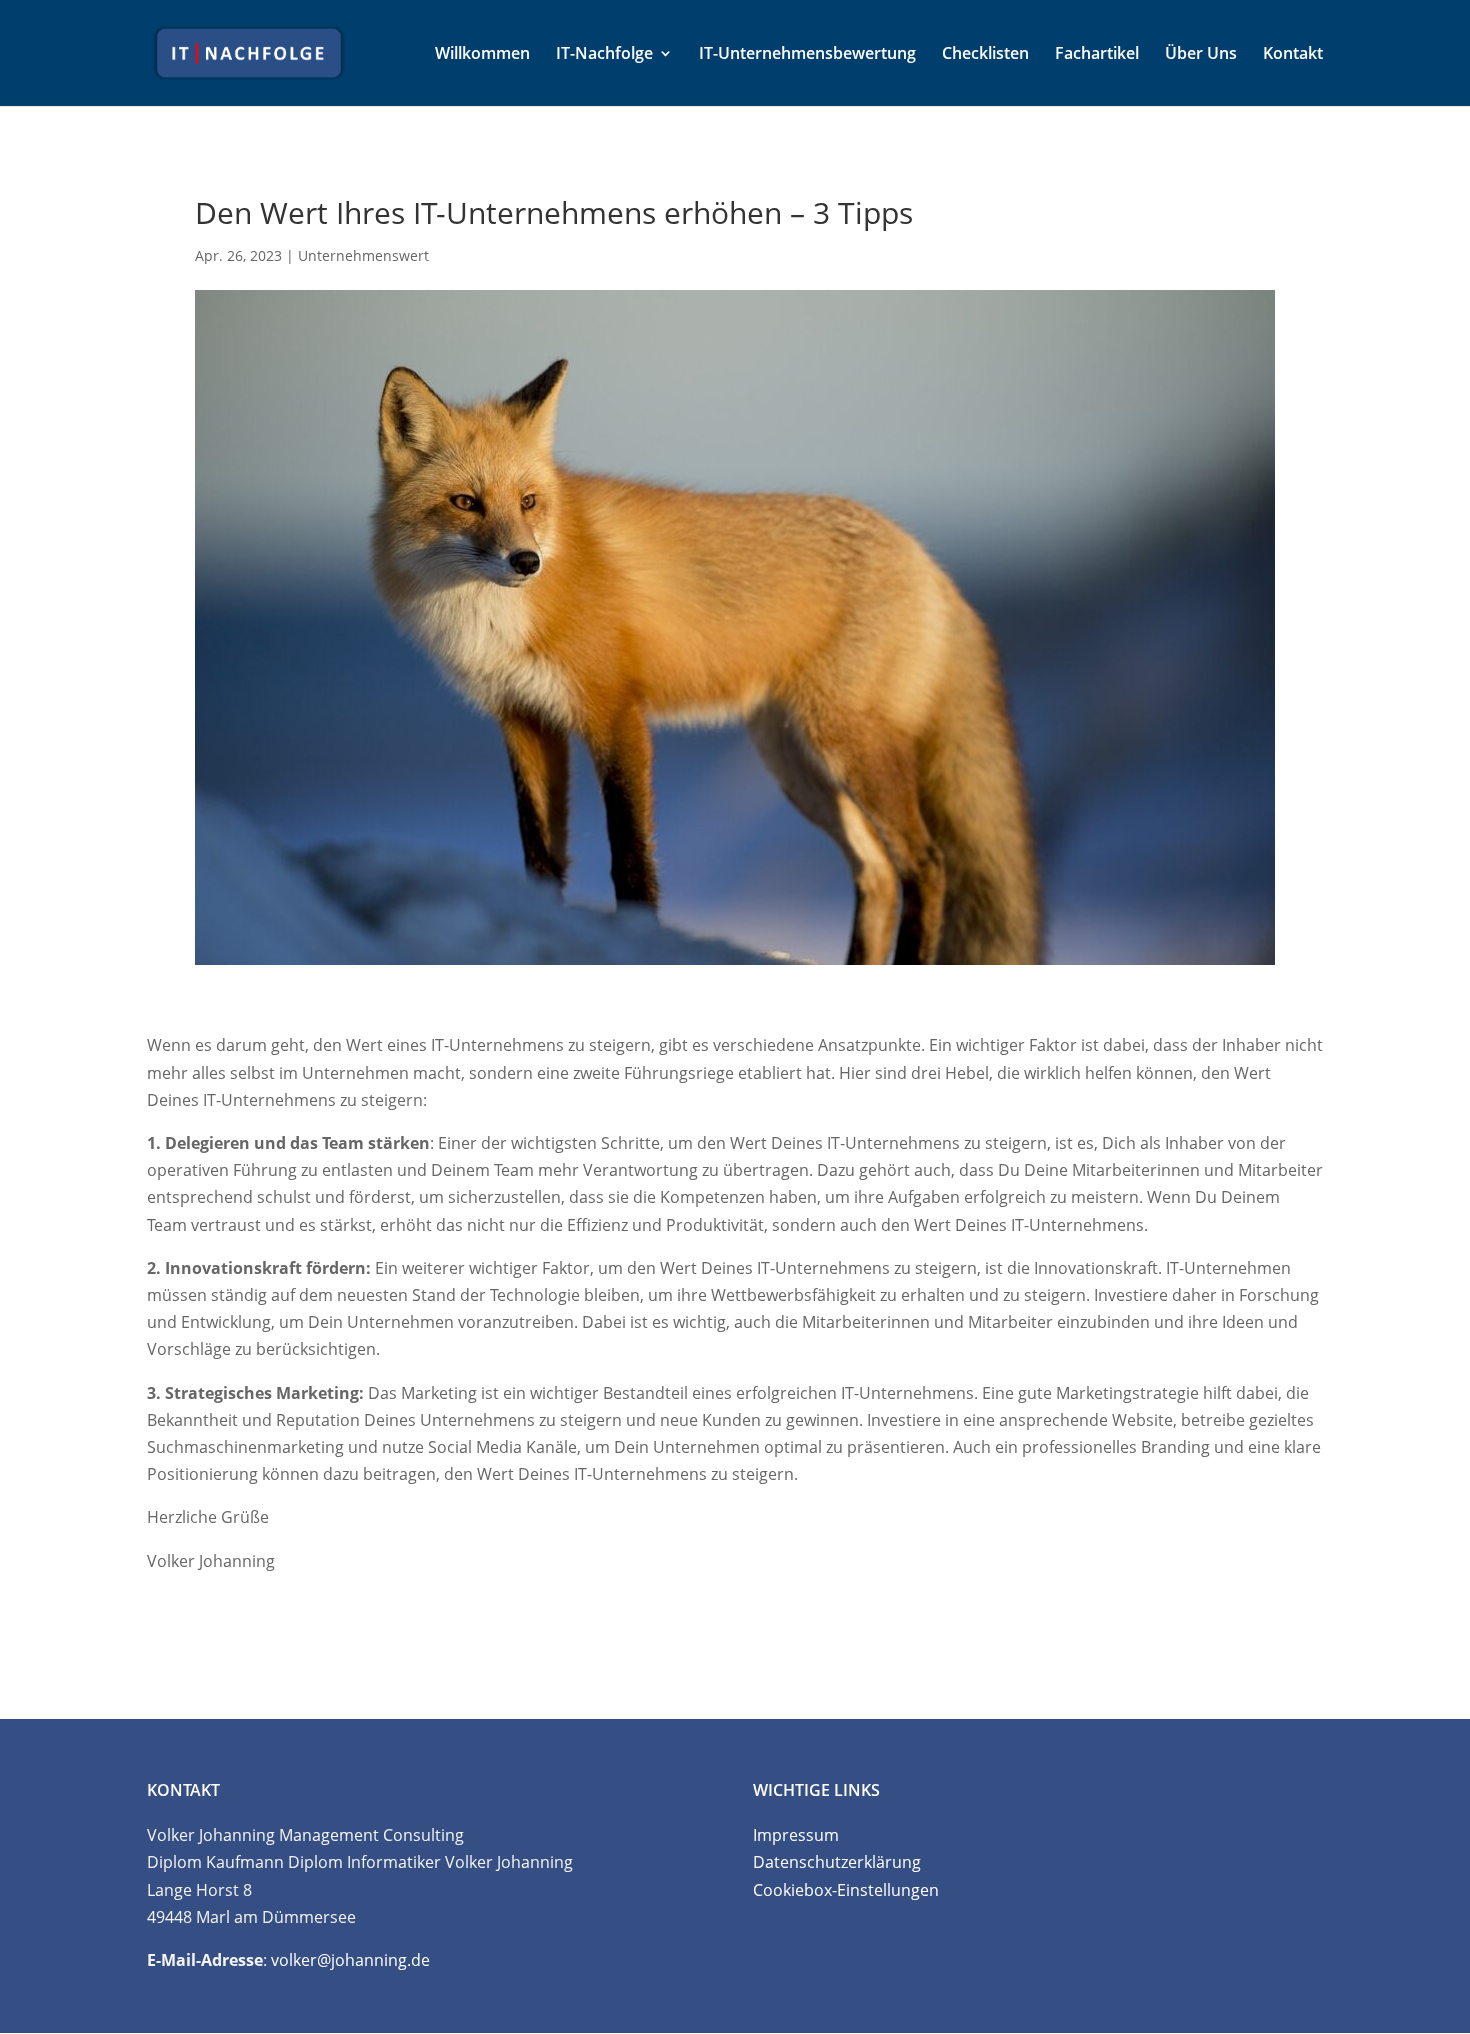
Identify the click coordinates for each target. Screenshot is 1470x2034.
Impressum (796, 1835)
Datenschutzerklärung (837, 1862)
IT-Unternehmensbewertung (807, 55)
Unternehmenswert (363, 255)
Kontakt (1293, 55)
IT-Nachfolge (604, 55)
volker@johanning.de (350, 1960)
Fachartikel (1097, 55)
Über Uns (1201, 55)
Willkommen (482, 55)
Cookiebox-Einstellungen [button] (846, 1890)
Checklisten (985, 55)
